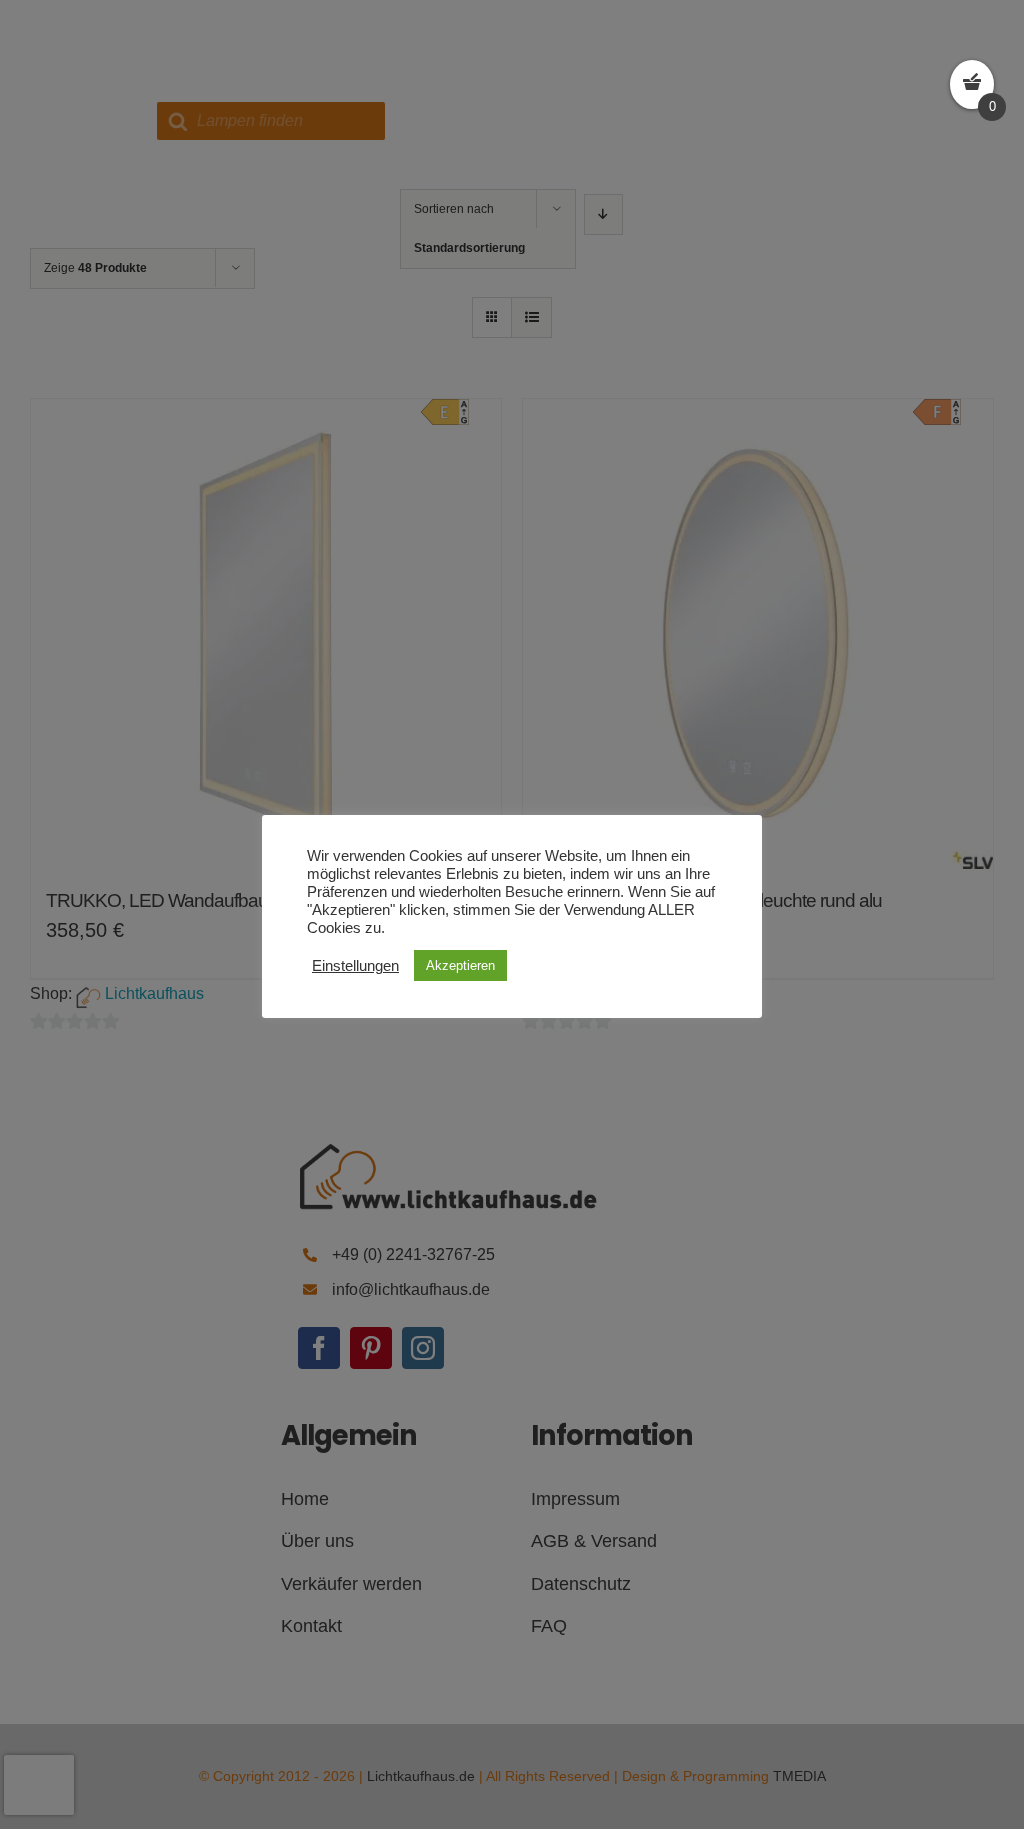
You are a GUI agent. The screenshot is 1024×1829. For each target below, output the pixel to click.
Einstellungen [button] (355, 966)
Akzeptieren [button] (460, 965)
